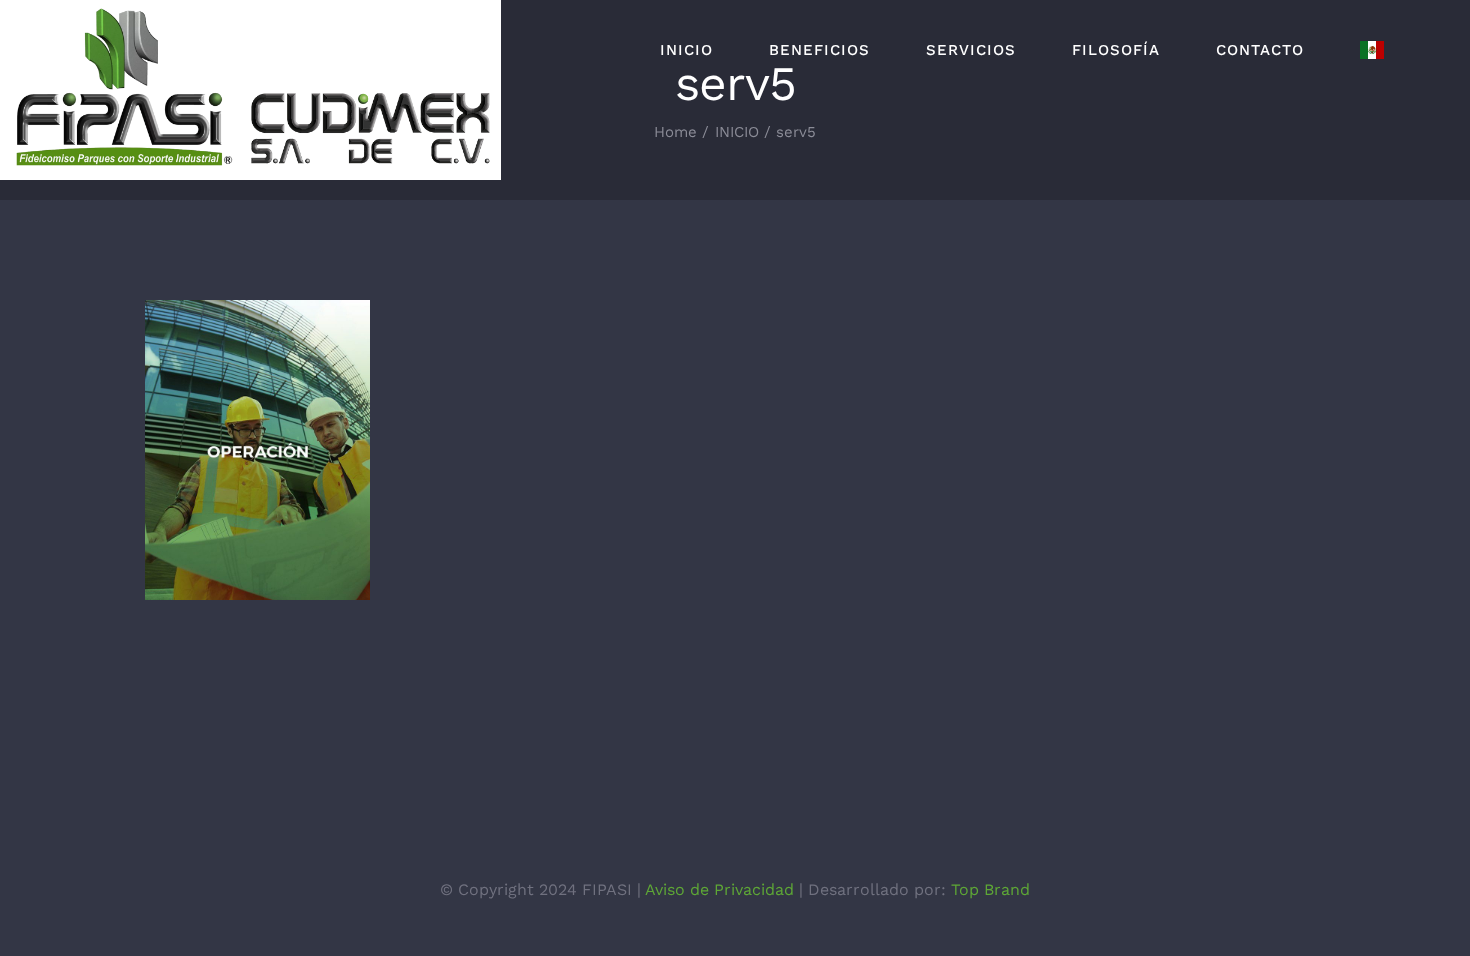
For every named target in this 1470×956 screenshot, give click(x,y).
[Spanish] (1372, 50)
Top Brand (990, 889)
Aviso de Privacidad (719, 889)
